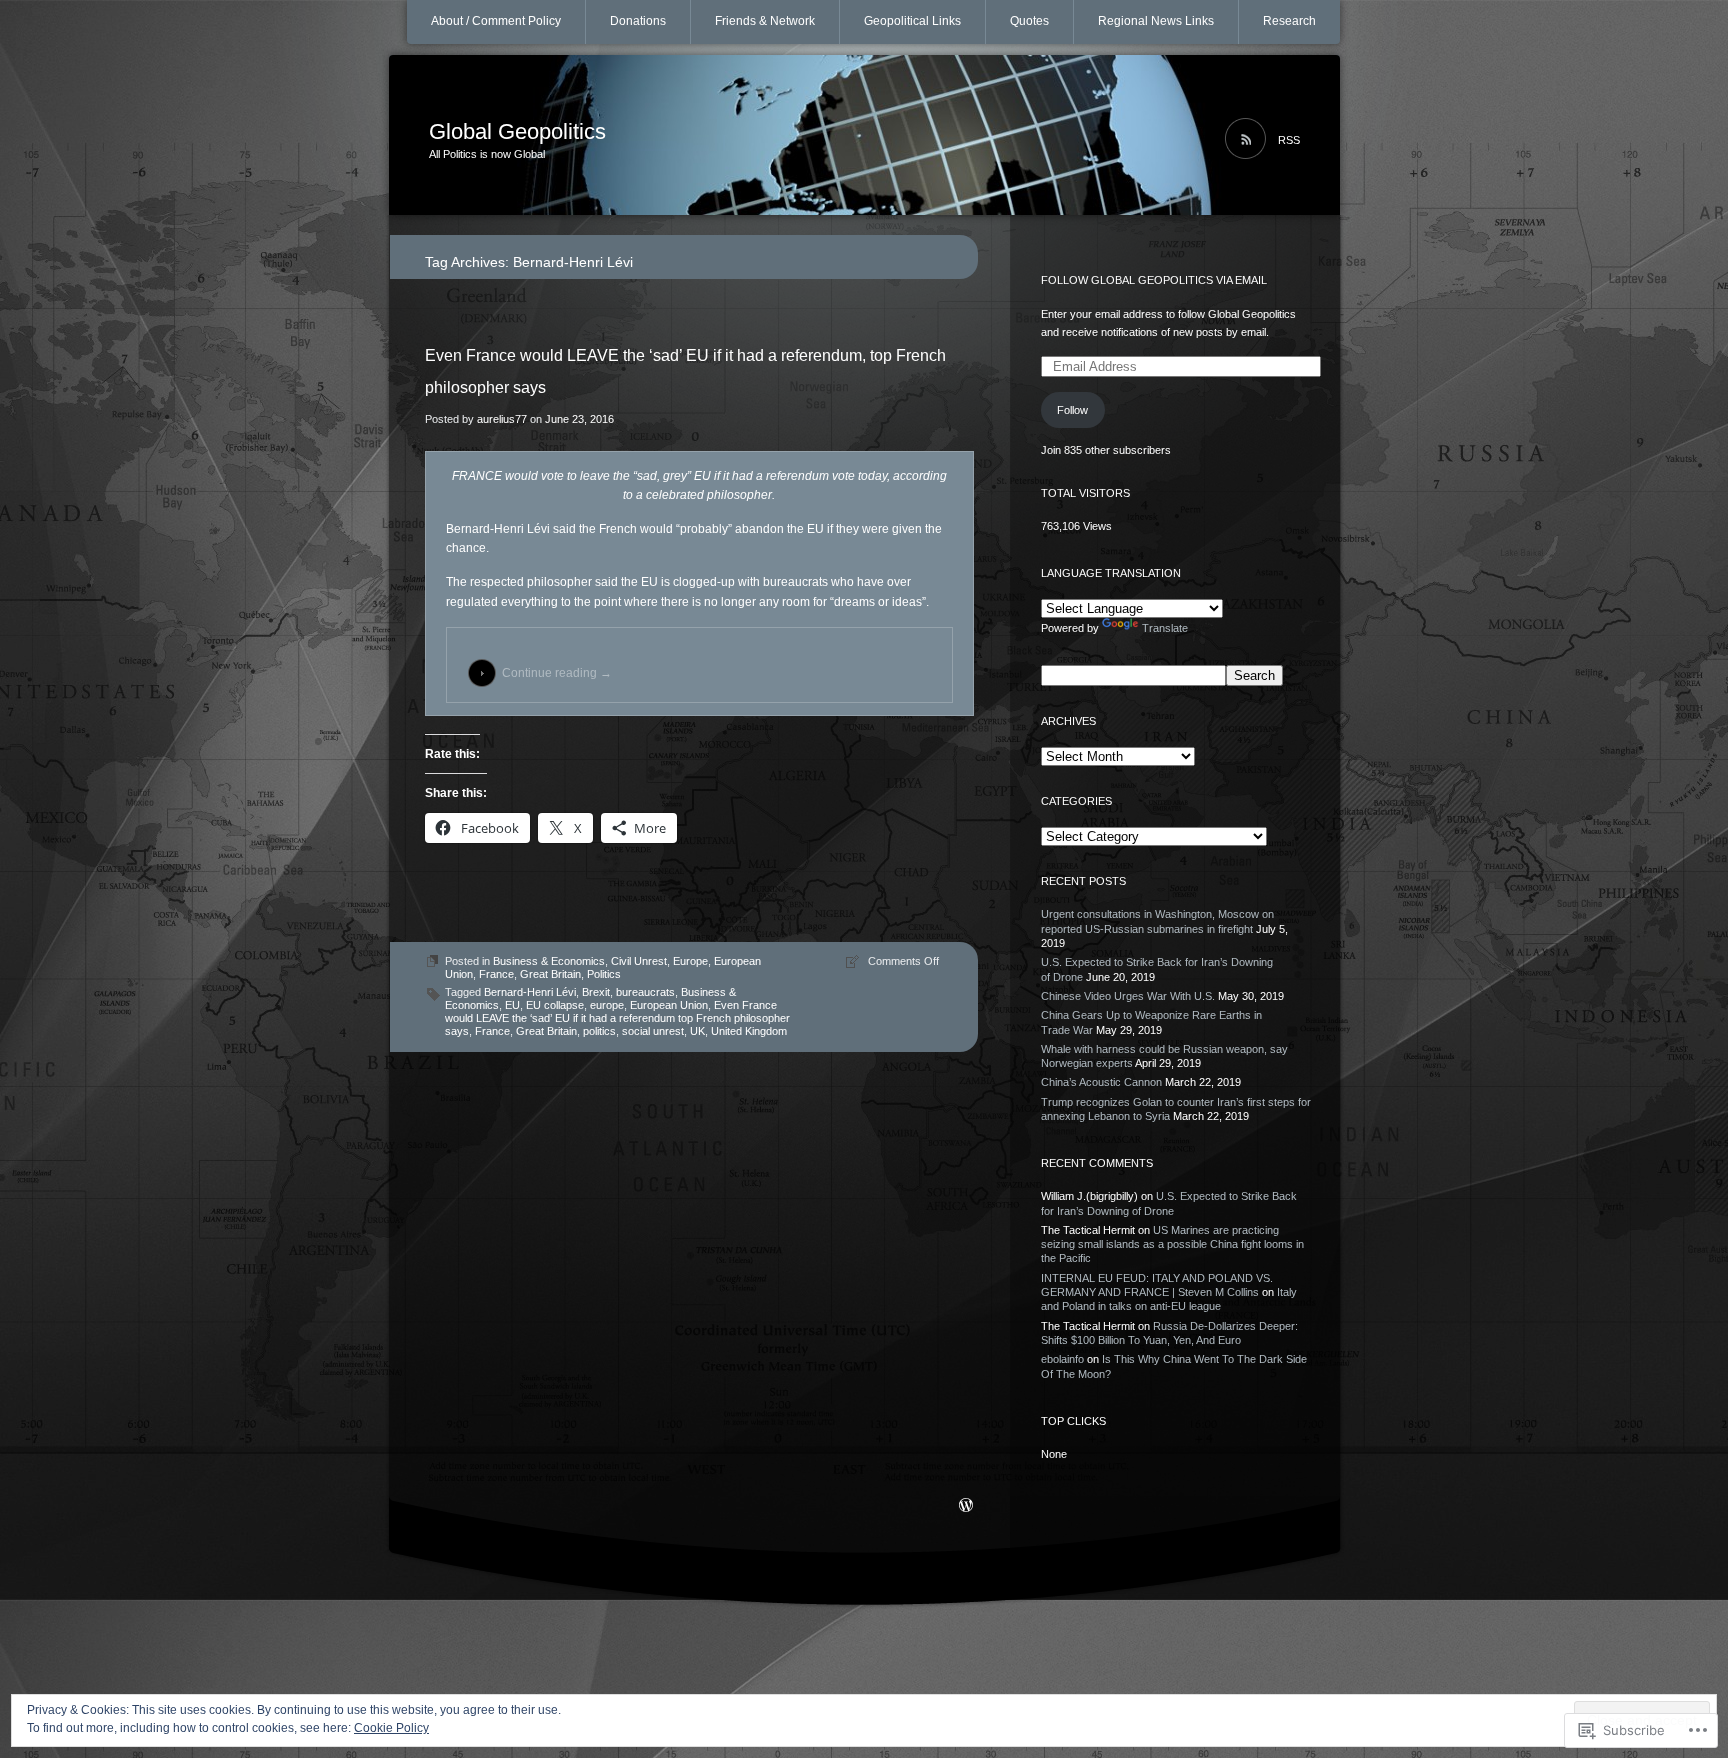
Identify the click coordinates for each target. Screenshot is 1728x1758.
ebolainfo (1062, 1359)
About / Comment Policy (496, 21)
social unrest (653, 1031)
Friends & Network (765, 21)
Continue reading (557, 673)
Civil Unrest (639, 961)
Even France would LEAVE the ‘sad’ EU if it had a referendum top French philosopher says (617, 1018)
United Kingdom (749, 1031)
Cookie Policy (391, 1728)
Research (1289, 21)
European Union (669, 1005)
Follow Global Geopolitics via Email (1154, 280)
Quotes (1029, 21)
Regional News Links (1156, 21)
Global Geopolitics (517, 131)
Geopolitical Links (912, 21)
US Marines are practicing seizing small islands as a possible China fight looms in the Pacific (1172, 1244)
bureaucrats (645, 992)
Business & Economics (549, 961)
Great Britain (550, 974)
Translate (1165, 628)
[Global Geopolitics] (864, 136)
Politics (604, 974)
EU (512, 1005)
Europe (690, 961)
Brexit (596, 992)
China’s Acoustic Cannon (1101, 1082)
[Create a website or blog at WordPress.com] (966, 1507)
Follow (1072, 410)
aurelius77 (502, 419)
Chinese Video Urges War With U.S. (1128, 996)
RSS (1289, 140)
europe (607, 1005)
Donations (638, 21)
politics (599, 1031)
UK (697, 1031)
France (496, 974)
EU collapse (555, 1005)
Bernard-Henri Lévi (530, 992)
